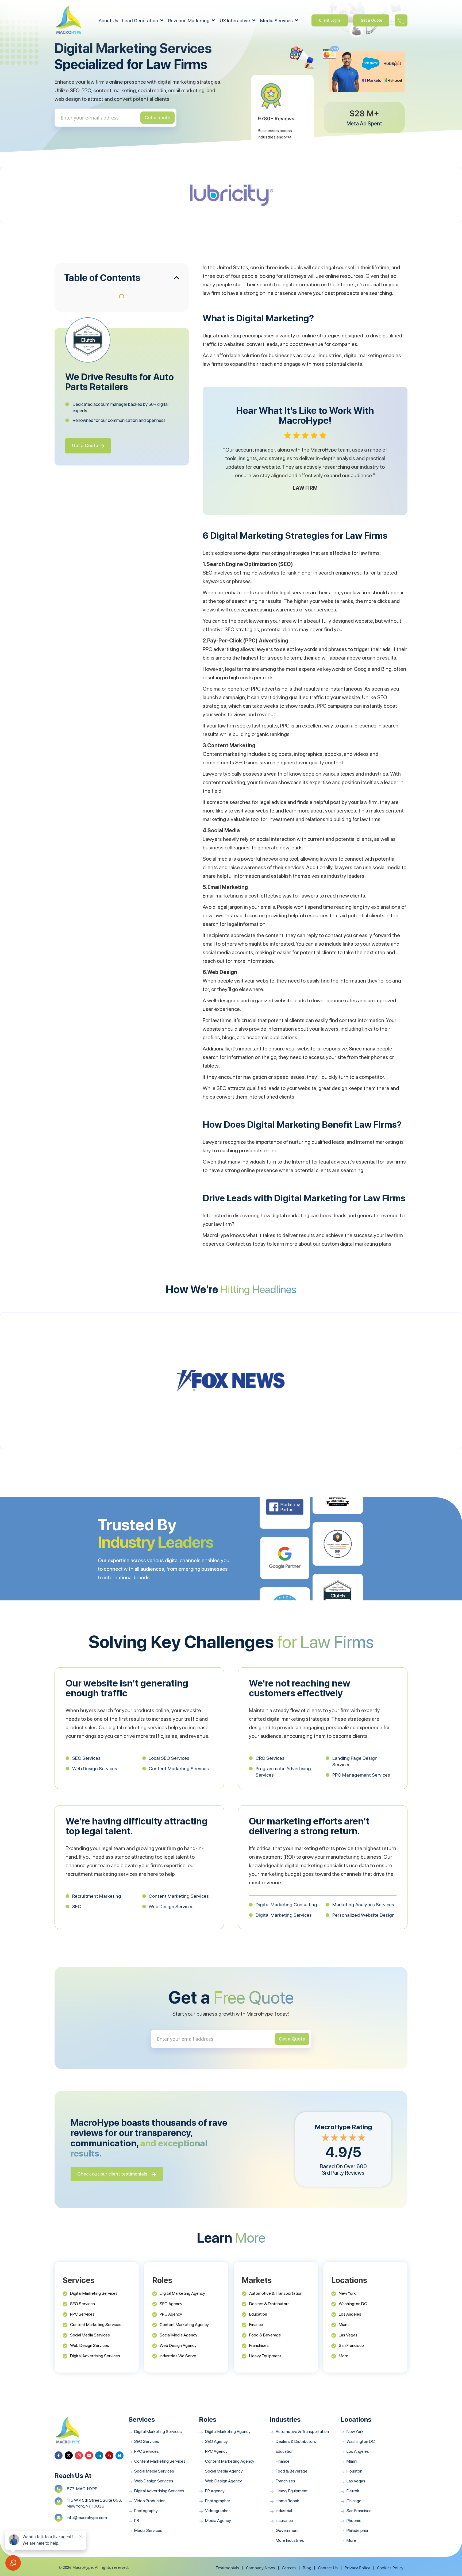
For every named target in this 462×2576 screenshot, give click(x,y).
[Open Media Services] (297, 20)
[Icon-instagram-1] (79, 2455)
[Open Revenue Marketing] (213, 20)
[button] (176, 278)
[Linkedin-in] (99, 2455)
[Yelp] (109, 2455)
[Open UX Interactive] (254, 20)
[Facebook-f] (59, 2455)
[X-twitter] (69, 2455)
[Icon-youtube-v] (89, 2455)
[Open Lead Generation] (162, 20)
